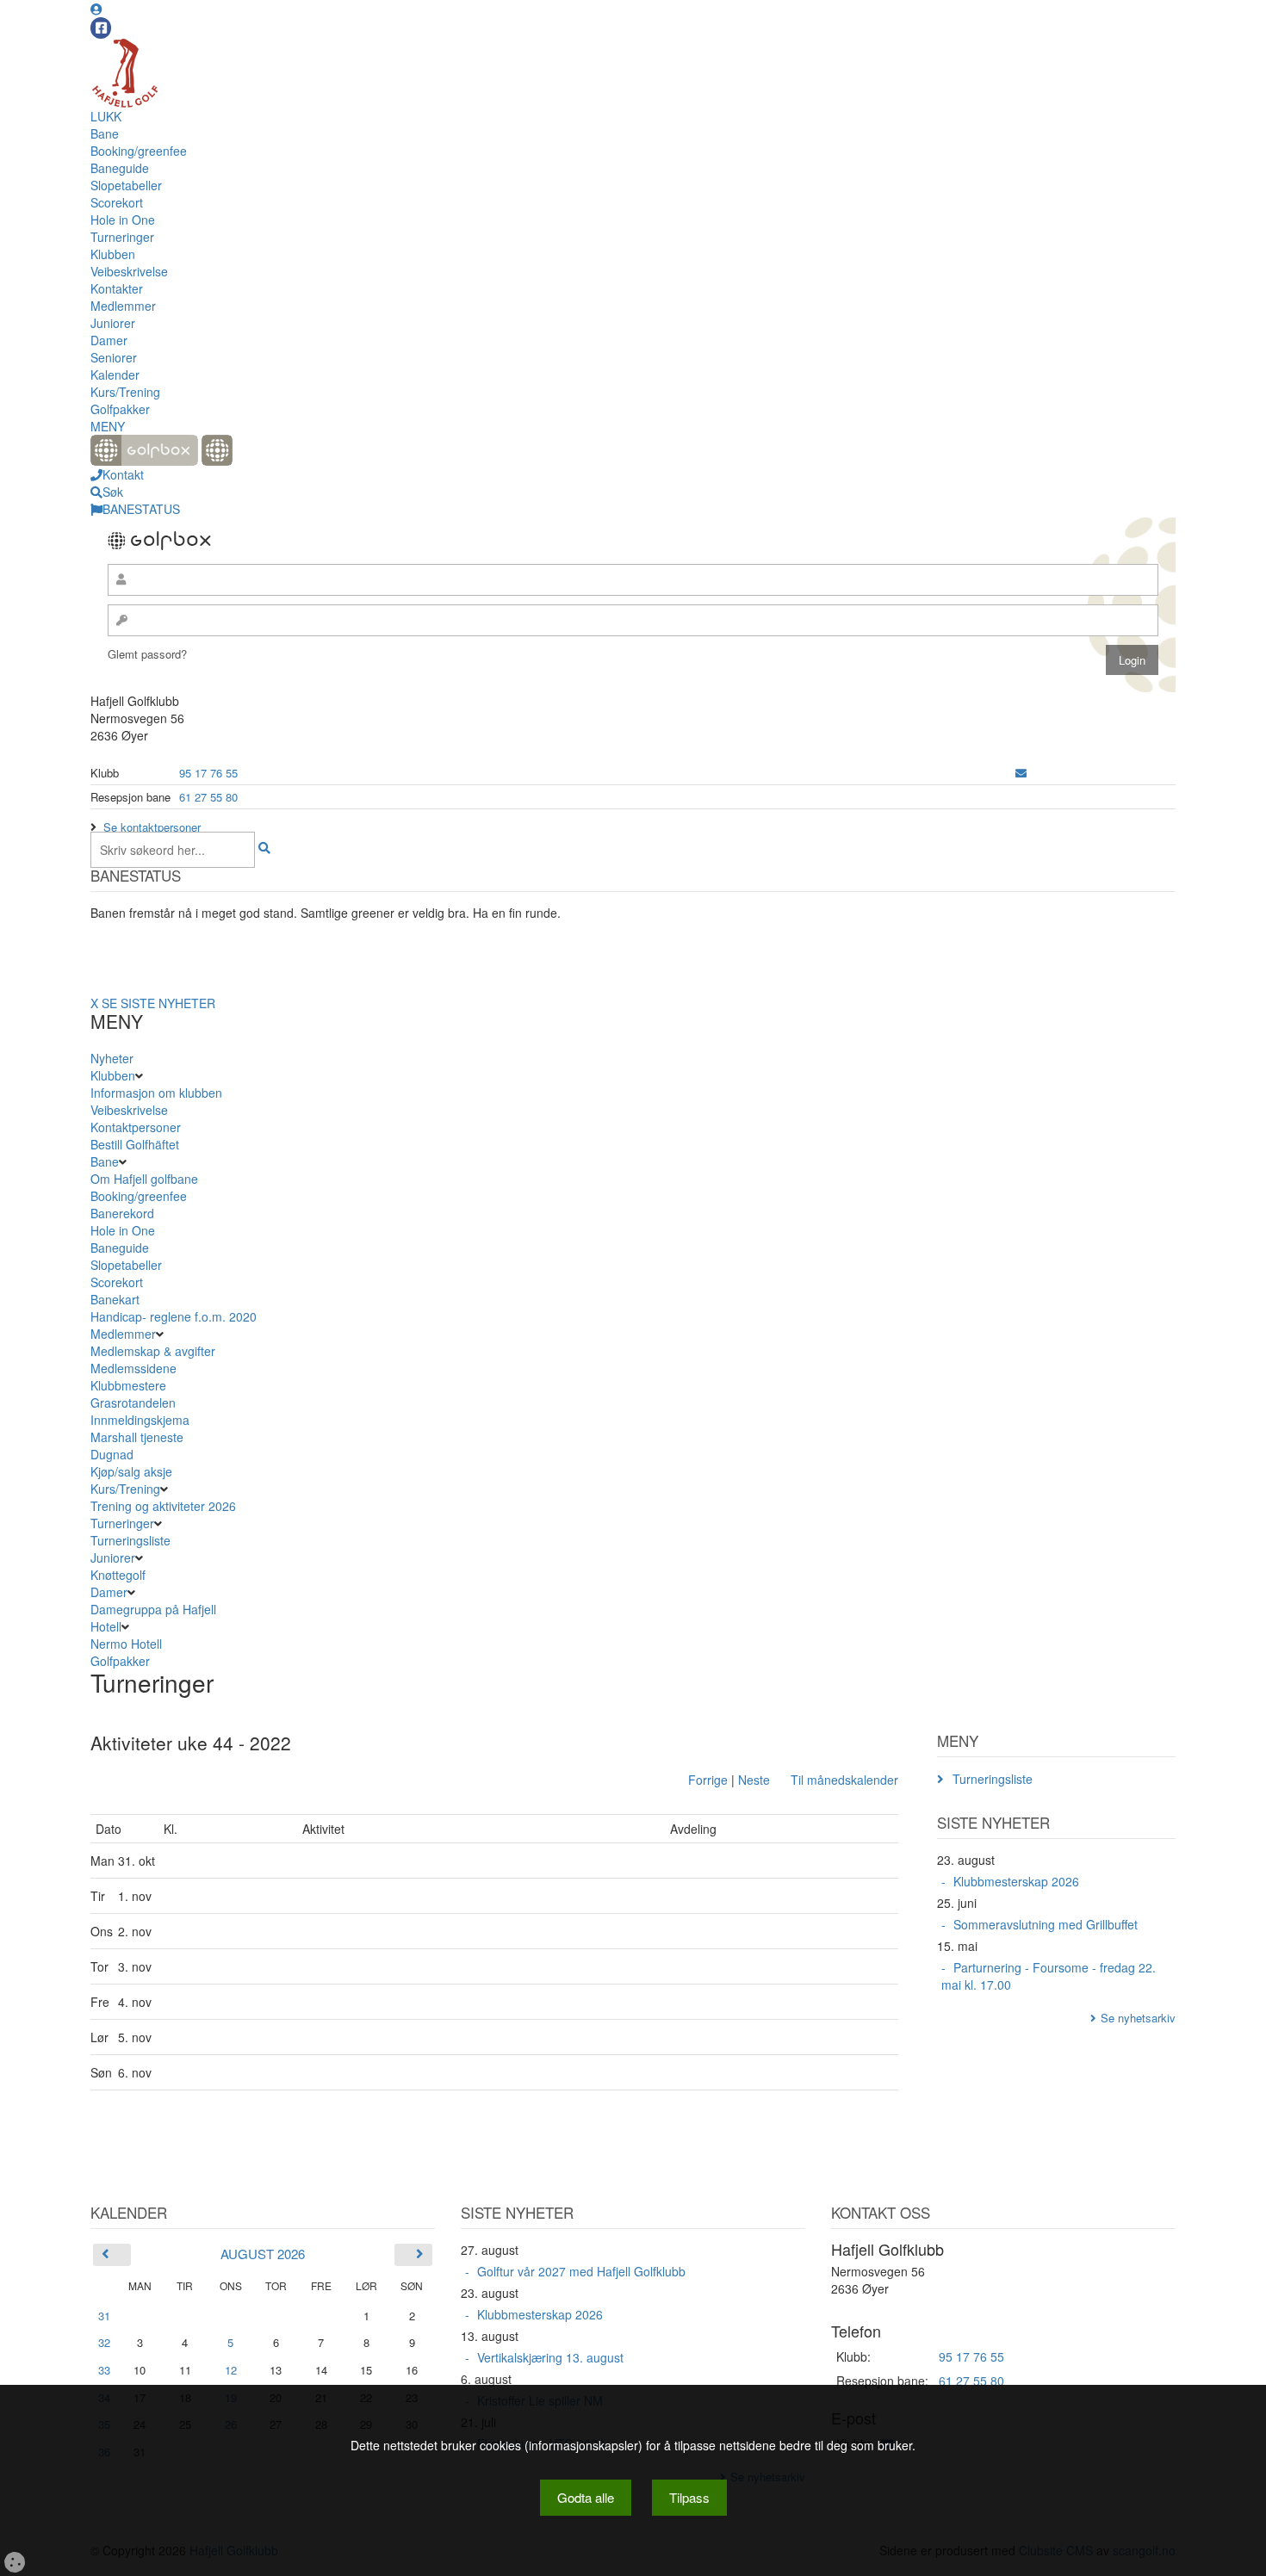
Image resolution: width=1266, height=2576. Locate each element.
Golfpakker (120, 409)
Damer (109, 340)
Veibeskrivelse (129, 271)
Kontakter (117, 288)
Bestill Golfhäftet (135, 1144)
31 (104, 2316)
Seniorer (114, 357)
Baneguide (120, 168)
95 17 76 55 (208, 773)
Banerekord (122, 1213)
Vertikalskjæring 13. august (550, 2357)
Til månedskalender (844, 1780)
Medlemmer (123, 306)
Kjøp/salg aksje (131, 1471)
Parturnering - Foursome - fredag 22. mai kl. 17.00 (1049, 1976)
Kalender (115, 375)
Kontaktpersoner (136, 1127)
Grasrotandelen (133, 1403)
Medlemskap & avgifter (153, 1351)
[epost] (1021, 773)
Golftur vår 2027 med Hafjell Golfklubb (581, 2271)
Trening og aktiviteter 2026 (163, 1506)
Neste (754, 1780)
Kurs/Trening (125, 392)
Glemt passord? (147, 654)
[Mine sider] (96, 9)
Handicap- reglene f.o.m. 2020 (174, 1316)
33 (104, 2370)
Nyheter (112, 1058)
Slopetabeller (126, 185)
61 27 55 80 (208, 797)
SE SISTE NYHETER (158, 1003)
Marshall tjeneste (137, 1437)
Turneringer (122, 237)
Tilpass (689, 2497)
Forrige (708, 1780)
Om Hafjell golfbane (144, 1179)
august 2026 (263, 2254)
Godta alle (586, 2497)
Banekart (115, 1299)
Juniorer (113, 323)
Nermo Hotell (126, 1644)
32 (104, 2342)
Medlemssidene (133, 1368)
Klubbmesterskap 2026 (1016, 1881)
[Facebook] (101, 28)
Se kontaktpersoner (152, 827)
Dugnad (112, 1454)
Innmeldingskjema (140, 1420)
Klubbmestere (128, 1385)
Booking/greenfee (139, 151)
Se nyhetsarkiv (1138, 2018)
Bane (105, 133)
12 (231, 2370)
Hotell (106, 1626)
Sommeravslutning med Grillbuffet (1046, 1924)
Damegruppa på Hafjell (153, 1609)
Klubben (113, 254)
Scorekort (117, 202)
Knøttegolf (118, 1575)
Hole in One (123, 220)
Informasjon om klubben (156, 1093)
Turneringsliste (130, 1540)
